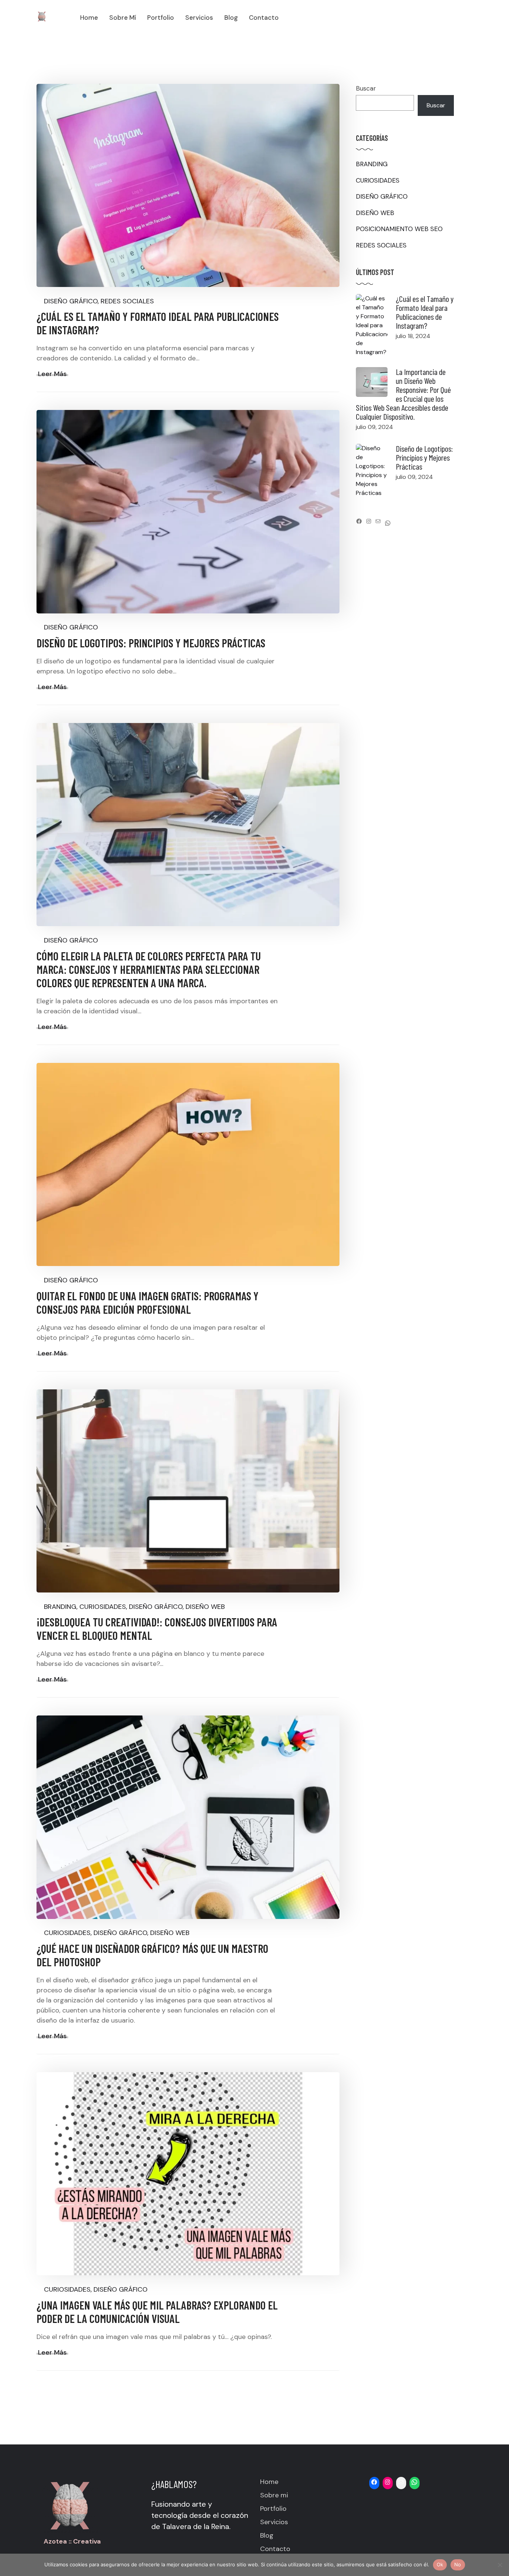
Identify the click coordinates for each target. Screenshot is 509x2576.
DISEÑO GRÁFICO (71, 301)
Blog (267, 2535)
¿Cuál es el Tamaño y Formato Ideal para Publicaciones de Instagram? (425, 312)
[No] (500, 2565)
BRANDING (60, 1607)
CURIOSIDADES (103, 1607)
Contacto (275, 2549)
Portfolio (273, 2509)
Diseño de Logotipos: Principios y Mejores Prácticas (151, 643)
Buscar (366, 88)
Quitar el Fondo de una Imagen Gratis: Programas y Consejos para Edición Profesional (148, 1303)
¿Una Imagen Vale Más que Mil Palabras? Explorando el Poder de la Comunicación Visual (157, 2312)
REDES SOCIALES (127, 301)
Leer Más (52, 374)
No (458, 2564)
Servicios (274, 2522)
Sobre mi (274, 2495)
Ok (440, 2564)
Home (269, 2482)
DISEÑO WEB (205, 1607)
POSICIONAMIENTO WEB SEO (399, 229)
